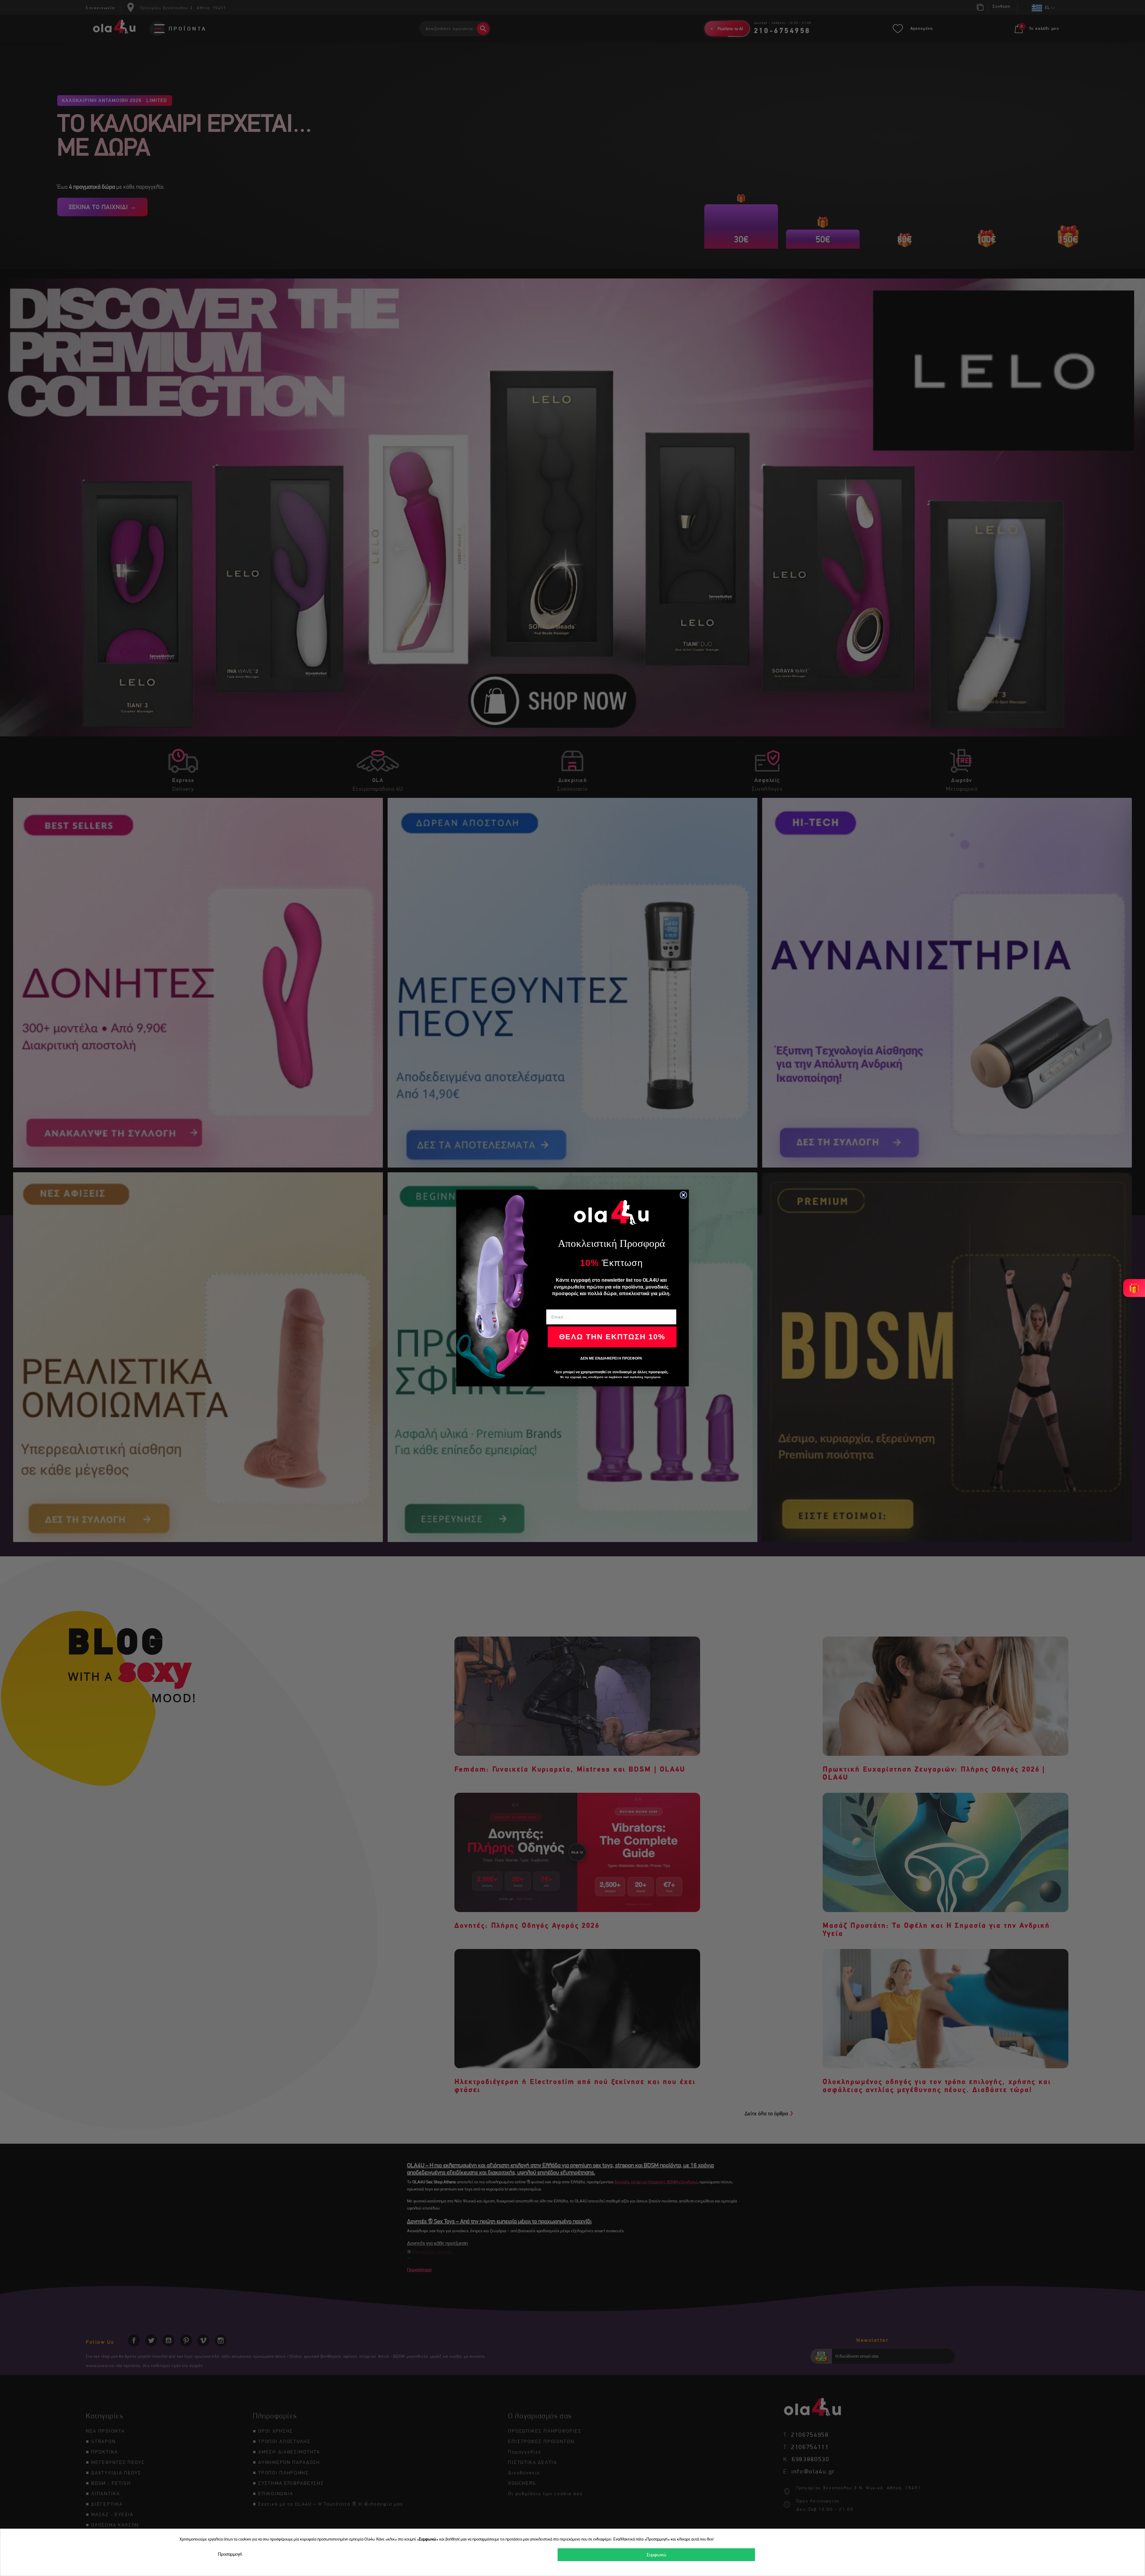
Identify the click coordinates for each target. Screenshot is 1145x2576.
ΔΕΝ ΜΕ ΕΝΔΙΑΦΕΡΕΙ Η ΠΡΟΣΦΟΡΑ (611, 1358)
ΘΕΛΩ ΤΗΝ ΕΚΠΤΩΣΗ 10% (612, 1337)
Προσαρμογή (230, 2554)
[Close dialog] (683, 1195)
